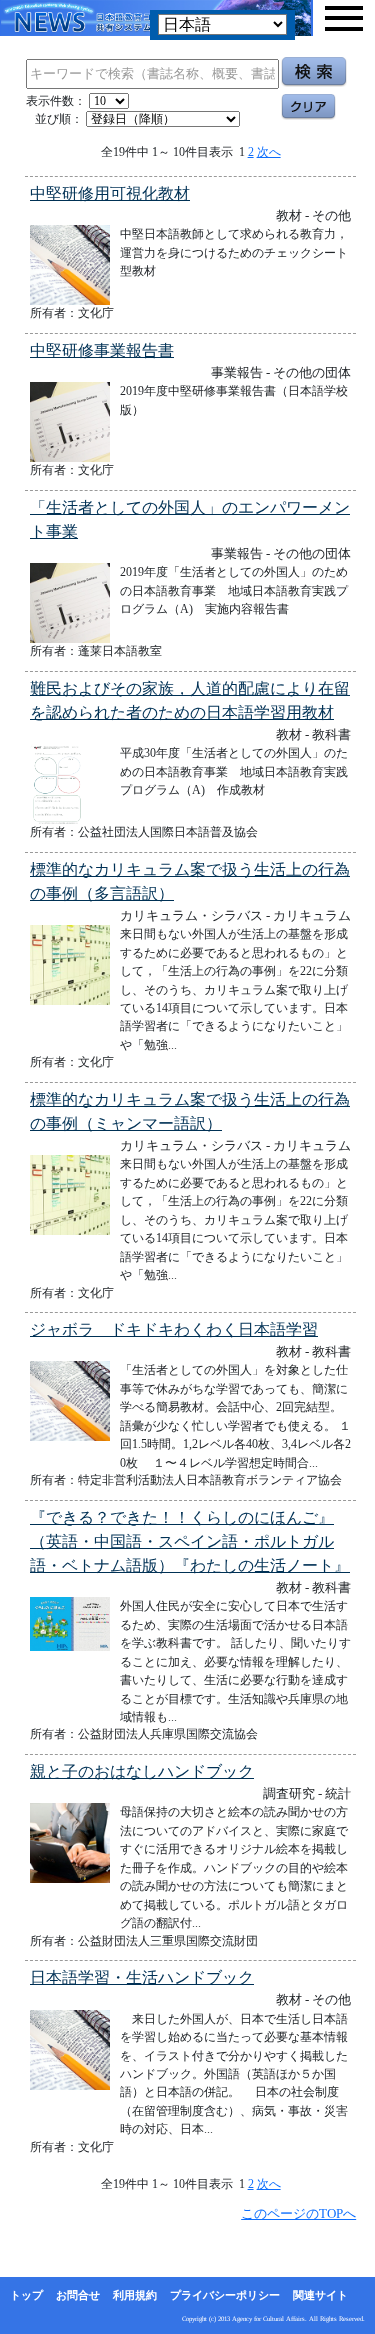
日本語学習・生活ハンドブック (142, 1977)
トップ (26, 2295)
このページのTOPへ (298, 2213)
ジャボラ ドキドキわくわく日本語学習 (174, 1329)
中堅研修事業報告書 (102, 350)
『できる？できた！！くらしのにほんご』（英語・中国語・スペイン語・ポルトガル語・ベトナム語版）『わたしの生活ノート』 (190, 1541)
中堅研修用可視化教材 (110, 193)
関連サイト (320, 2295)
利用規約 (135, 2295)
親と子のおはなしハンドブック (142, 1771)
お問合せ (78, 2295)
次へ (269, 152)
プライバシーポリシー (225, 2295)
